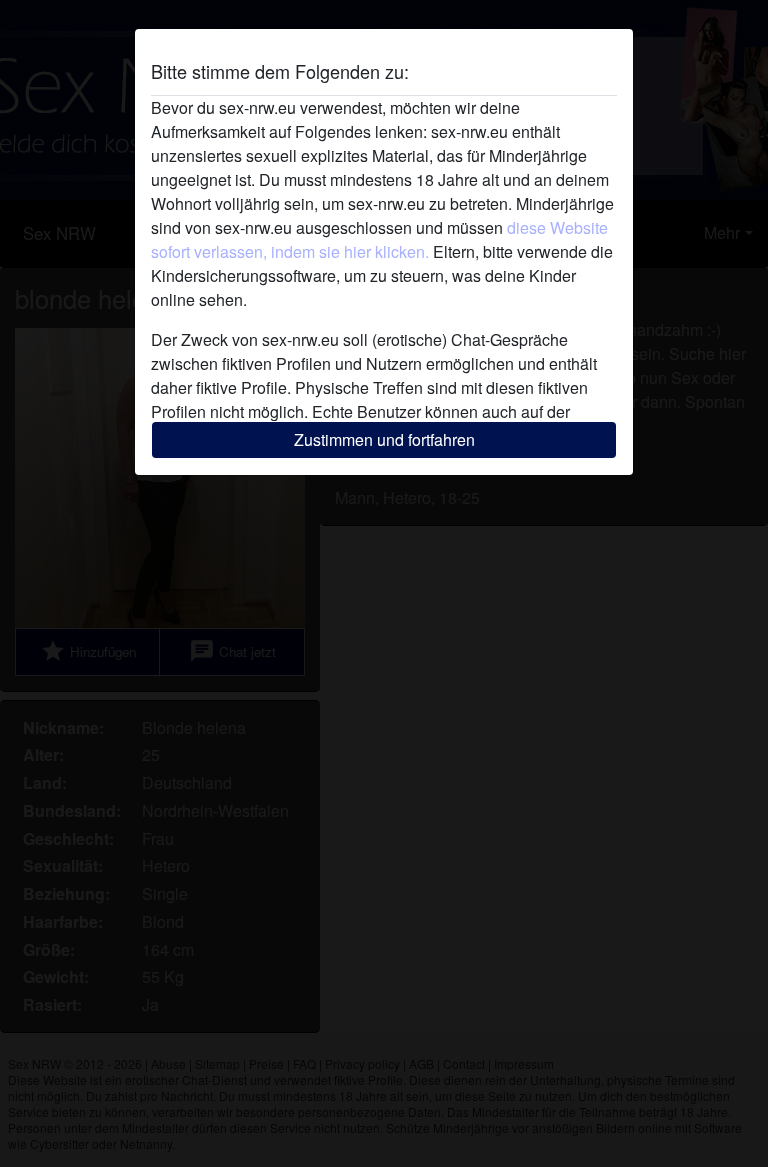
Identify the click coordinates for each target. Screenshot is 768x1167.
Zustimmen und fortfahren (384, 439)
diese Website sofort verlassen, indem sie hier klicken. (379, 239)
